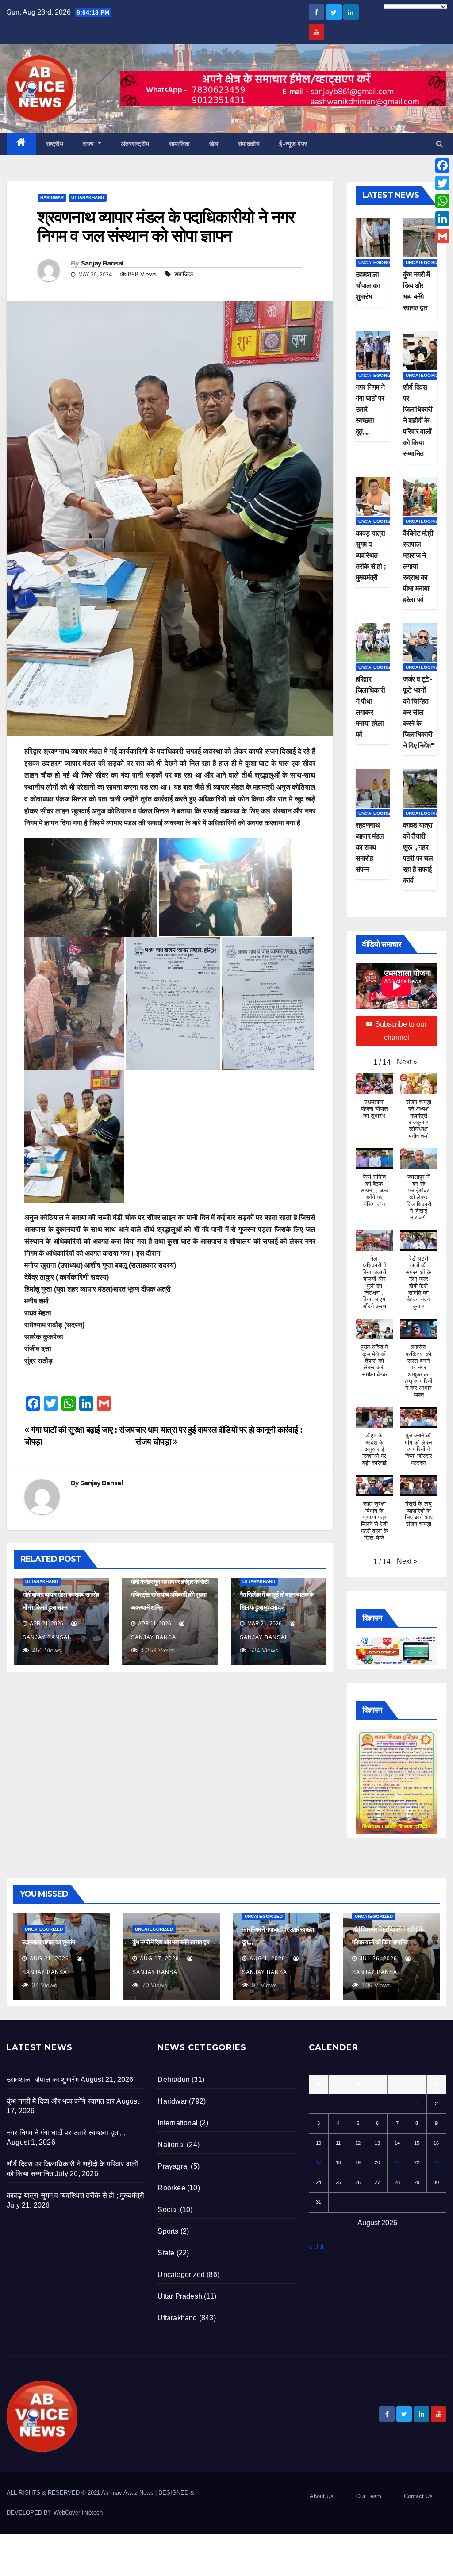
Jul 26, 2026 (378, 1959)
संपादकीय (249, 144)
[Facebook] (442, 165)
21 (397, 2162)
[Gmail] (442, 236)
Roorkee (171, 2188)
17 (319, 2162)
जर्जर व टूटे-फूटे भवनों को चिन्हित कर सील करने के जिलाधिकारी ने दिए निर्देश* (418, 712)
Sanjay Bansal (102, 263)
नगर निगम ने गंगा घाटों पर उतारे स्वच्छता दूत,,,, (66, 2133)
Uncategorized (378, 263)
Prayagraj (173, 2166)
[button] (440, 144)
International (178, 2123)
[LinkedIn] (442, 218)
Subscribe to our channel (401, 1031)
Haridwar (52, 197)
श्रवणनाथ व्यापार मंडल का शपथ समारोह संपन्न (370, 847)
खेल (214, 144)
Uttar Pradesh (180, 2296)
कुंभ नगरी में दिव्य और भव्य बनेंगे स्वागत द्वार (171, 1942)
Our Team (369, 2496)
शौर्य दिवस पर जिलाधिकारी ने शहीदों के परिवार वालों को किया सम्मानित (418, 420)
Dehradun (174, 2080)
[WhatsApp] (442, 201)
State (166, 2253)
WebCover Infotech (78, 2513)
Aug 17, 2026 (159, 1959)
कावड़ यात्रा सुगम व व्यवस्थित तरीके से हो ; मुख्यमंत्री (370, 555)
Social (168, 2210)
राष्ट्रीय (55, 144)
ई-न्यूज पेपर (293, 144)
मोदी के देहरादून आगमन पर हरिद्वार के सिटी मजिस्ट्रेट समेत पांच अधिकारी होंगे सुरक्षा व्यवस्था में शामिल (169, 1595)
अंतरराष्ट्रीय (135, 144)
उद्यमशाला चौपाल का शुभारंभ (368, 286)
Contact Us (418, 2496)
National (171, 2145)
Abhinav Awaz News (127, 2493)
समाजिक (184, 274)
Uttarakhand (88, 197)
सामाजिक (179, 144)
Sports (168, 2231)
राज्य (89, 144)
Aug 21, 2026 (49, 1959)
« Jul (316, 2247)
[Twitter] (442, 183)
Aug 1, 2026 (267, 1959)
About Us (322, 2496)
